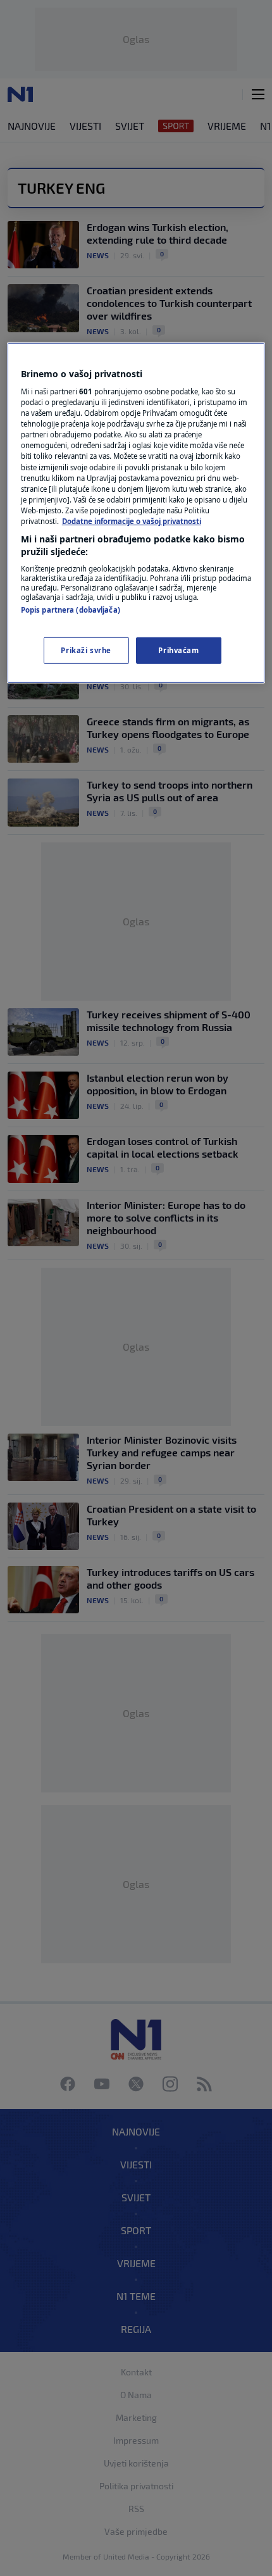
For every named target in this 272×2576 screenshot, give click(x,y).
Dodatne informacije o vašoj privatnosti (132, 521)
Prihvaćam (178, 650)
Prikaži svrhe (86, 650)
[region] (136, 513)
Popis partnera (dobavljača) (71, 610)
